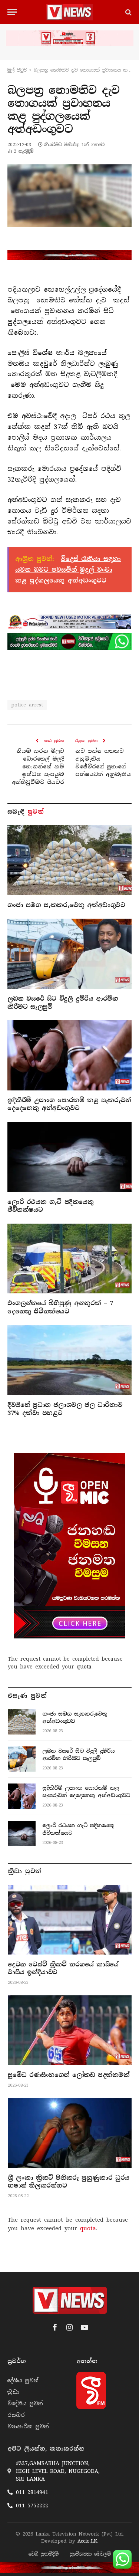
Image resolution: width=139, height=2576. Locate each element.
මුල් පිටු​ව (17, 70)
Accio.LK (87, 2541)
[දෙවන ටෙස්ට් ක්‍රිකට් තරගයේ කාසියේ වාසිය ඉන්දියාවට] (70, 1920)
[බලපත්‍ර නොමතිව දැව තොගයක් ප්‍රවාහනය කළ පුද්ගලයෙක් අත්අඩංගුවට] (69, 196)
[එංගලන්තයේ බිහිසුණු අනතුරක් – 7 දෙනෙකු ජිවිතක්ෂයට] (69, 1259)
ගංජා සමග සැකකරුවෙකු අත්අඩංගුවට (66, 905)
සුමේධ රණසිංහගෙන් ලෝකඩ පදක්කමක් (69, 2075)
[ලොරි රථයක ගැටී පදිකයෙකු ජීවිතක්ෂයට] (69, 1157)
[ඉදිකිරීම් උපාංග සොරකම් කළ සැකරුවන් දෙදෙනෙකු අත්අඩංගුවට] (69, 1055)
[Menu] (12, 12)
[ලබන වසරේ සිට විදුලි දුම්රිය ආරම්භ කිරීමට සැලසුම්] (69, 954)
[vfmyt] (69, 38)
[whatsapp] (69, 641)
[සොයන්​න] (128, 12)
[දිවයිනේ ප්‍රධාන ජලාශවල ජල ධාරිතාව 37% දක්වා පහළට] (69, 1360)
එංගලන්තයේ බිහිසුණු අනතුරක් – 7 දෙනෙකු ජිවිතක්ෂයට (60, 1307)
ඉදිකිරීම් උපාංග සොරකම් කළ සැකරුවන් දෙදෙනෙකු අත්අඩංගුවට (69, 1104)
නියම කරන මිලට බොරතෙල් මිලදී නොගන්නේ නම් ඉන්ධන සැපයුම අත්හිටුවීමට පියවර (38, 767)
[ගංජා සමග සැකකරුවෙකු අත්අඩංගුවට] (69, 860)
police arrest (27, 705)
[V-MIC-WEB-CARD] (70, 1546)
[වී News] (69, 12)
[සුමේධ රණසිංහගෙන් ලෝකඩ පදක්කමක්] (70, 2030)
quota (84, 1667)
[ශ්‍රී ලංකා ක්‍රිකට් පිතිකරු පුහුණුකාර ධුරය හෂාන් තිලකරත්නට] (70, 2133)
